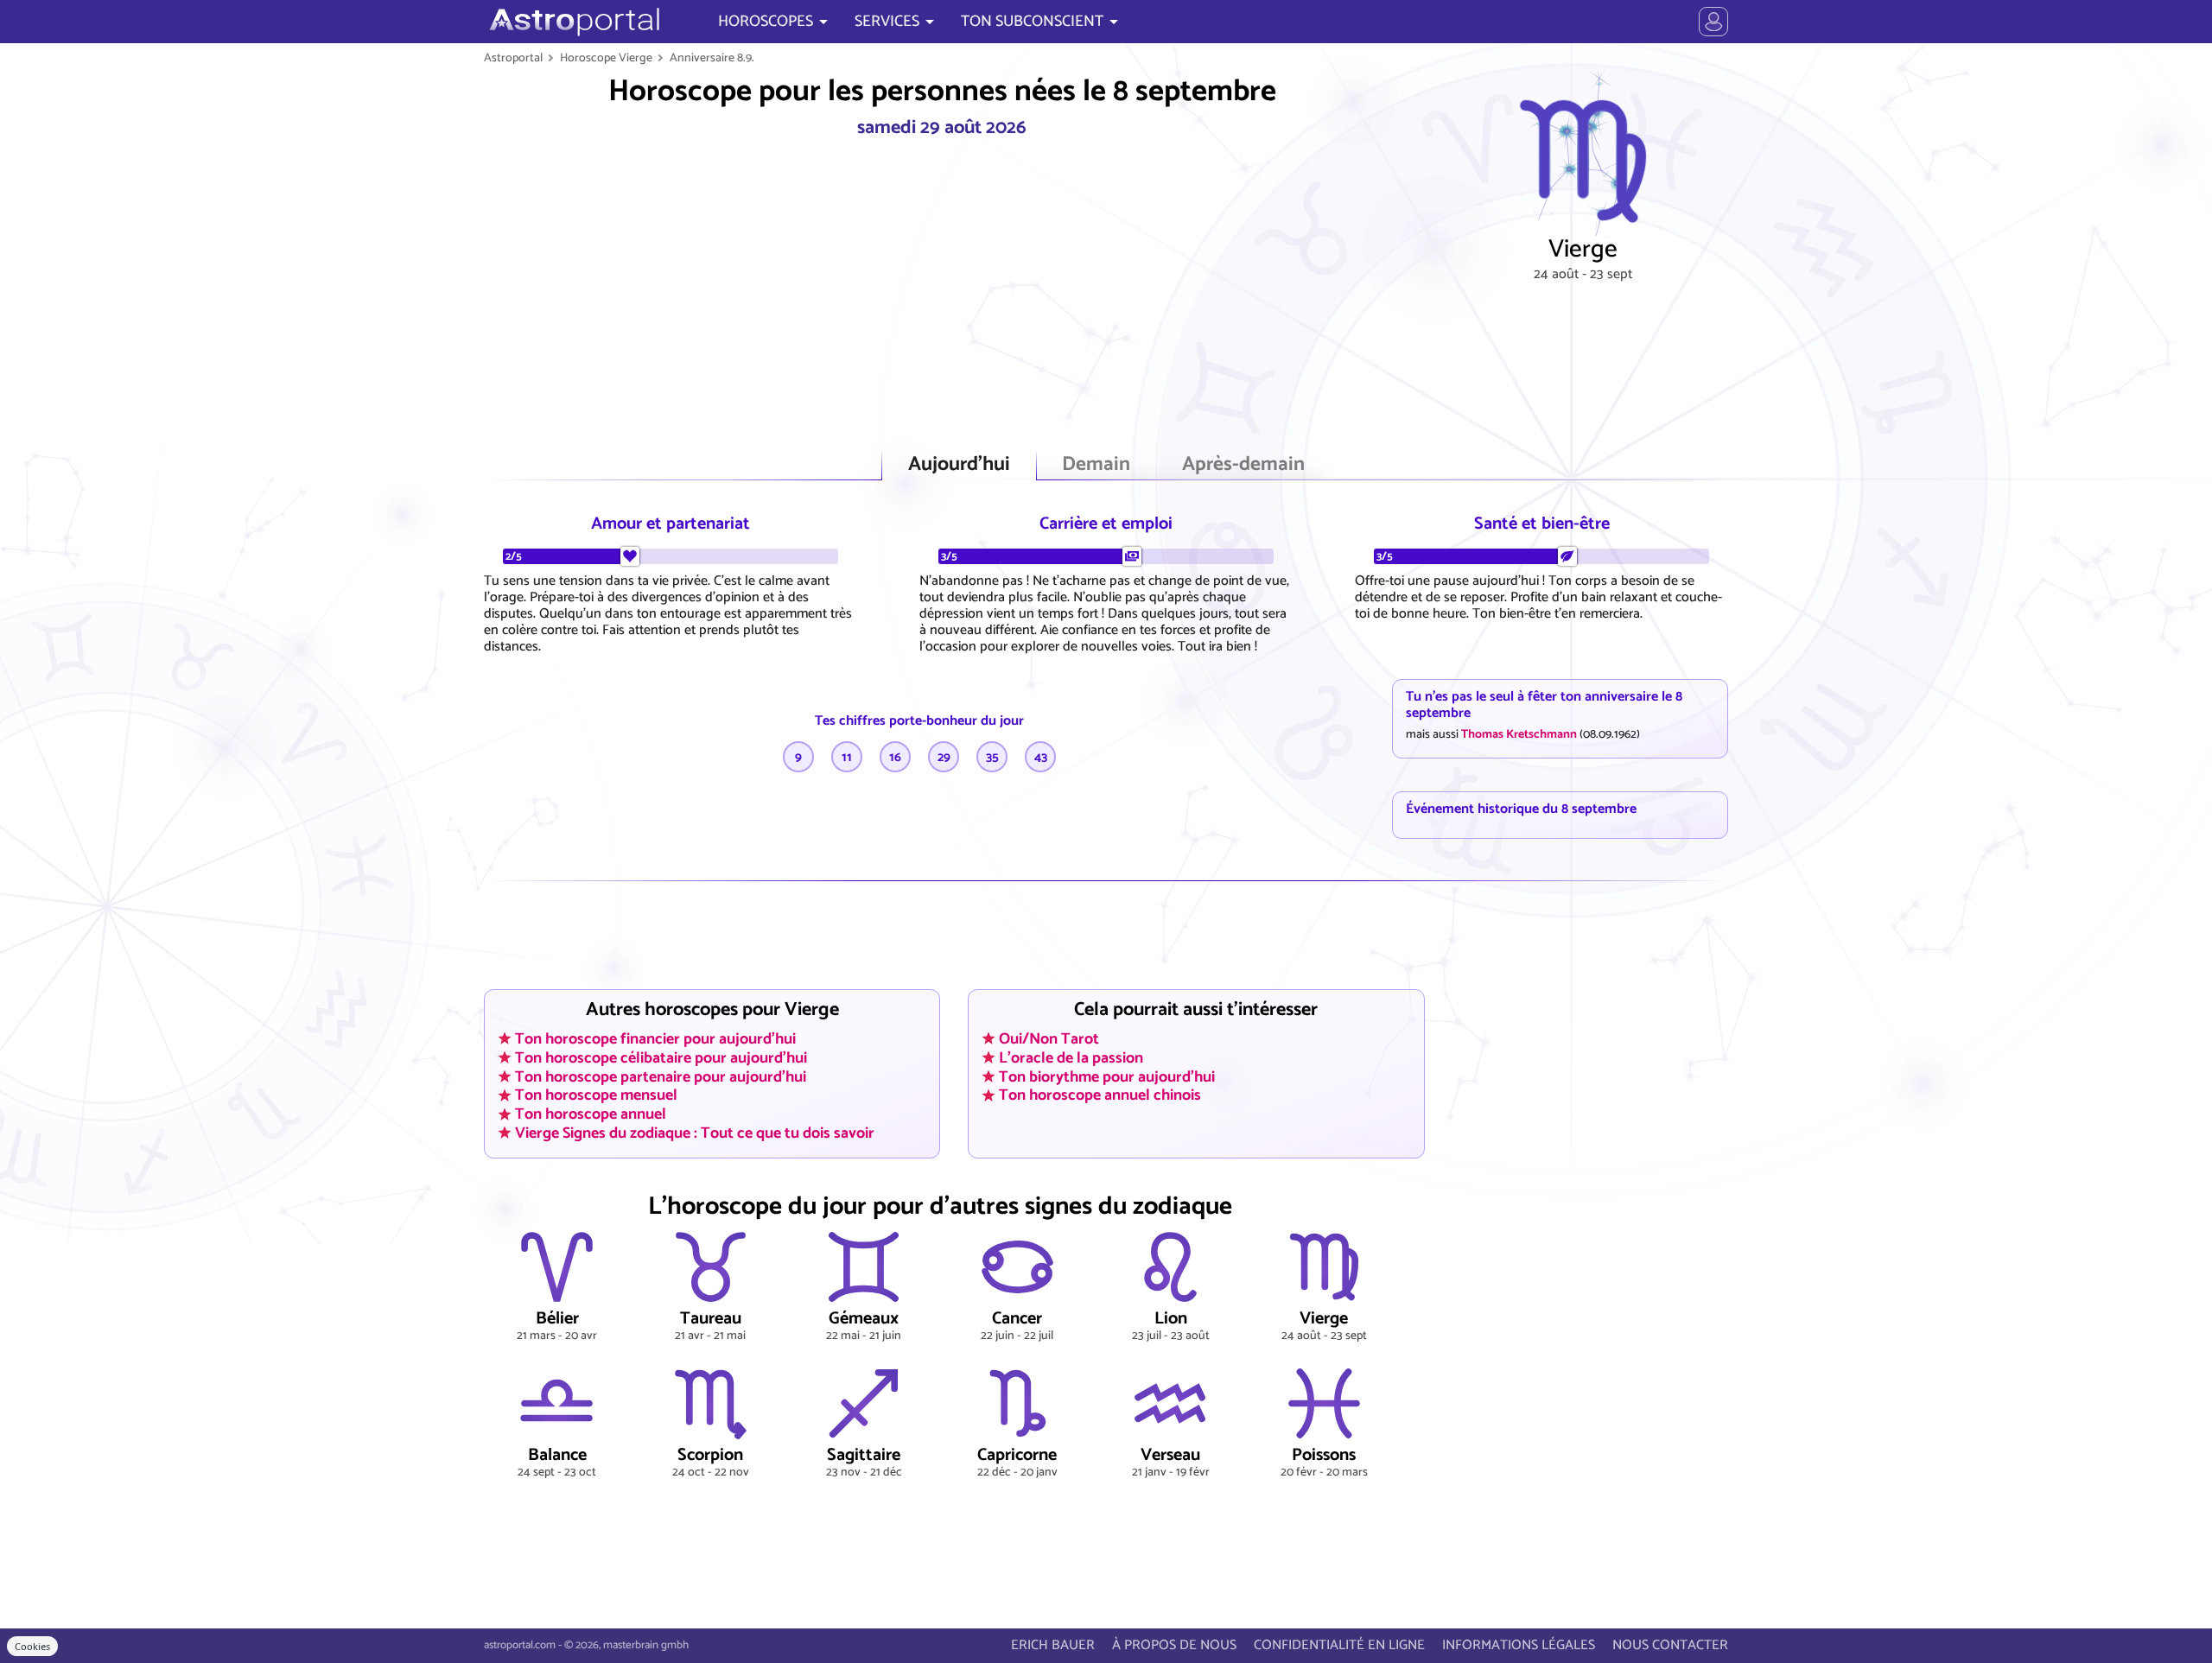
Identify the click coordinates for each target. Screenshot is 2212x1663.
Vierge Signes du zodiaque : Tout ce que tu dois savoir (695, 1133)
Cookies (32, 1646)
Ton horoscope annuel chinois (1100, 1095)
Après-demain (1243, 465)
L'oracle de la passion (1071, 1057)
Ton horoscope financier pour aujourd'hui (655, 1038)
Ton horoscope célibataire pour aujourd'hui (661, 1057)
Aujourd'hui (959, 465)
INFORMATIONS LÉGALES (1519, 1645)
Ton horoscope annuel (591, 1114)
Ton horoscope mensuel (596, 1095)
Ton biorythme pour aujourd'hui (1107, 1076)
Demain (1096, 465)
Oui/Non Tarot (1049, 1038)
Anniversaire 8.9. (712, 58)
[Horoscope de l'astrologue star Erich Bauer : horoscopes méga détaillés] (572, 22)
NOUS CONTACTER (1670, 1645)
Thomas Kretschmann (1519, 734)
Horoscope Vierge (606, 58)
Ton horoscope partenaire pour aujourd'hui (661, 1076)
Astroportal (513, 58)
